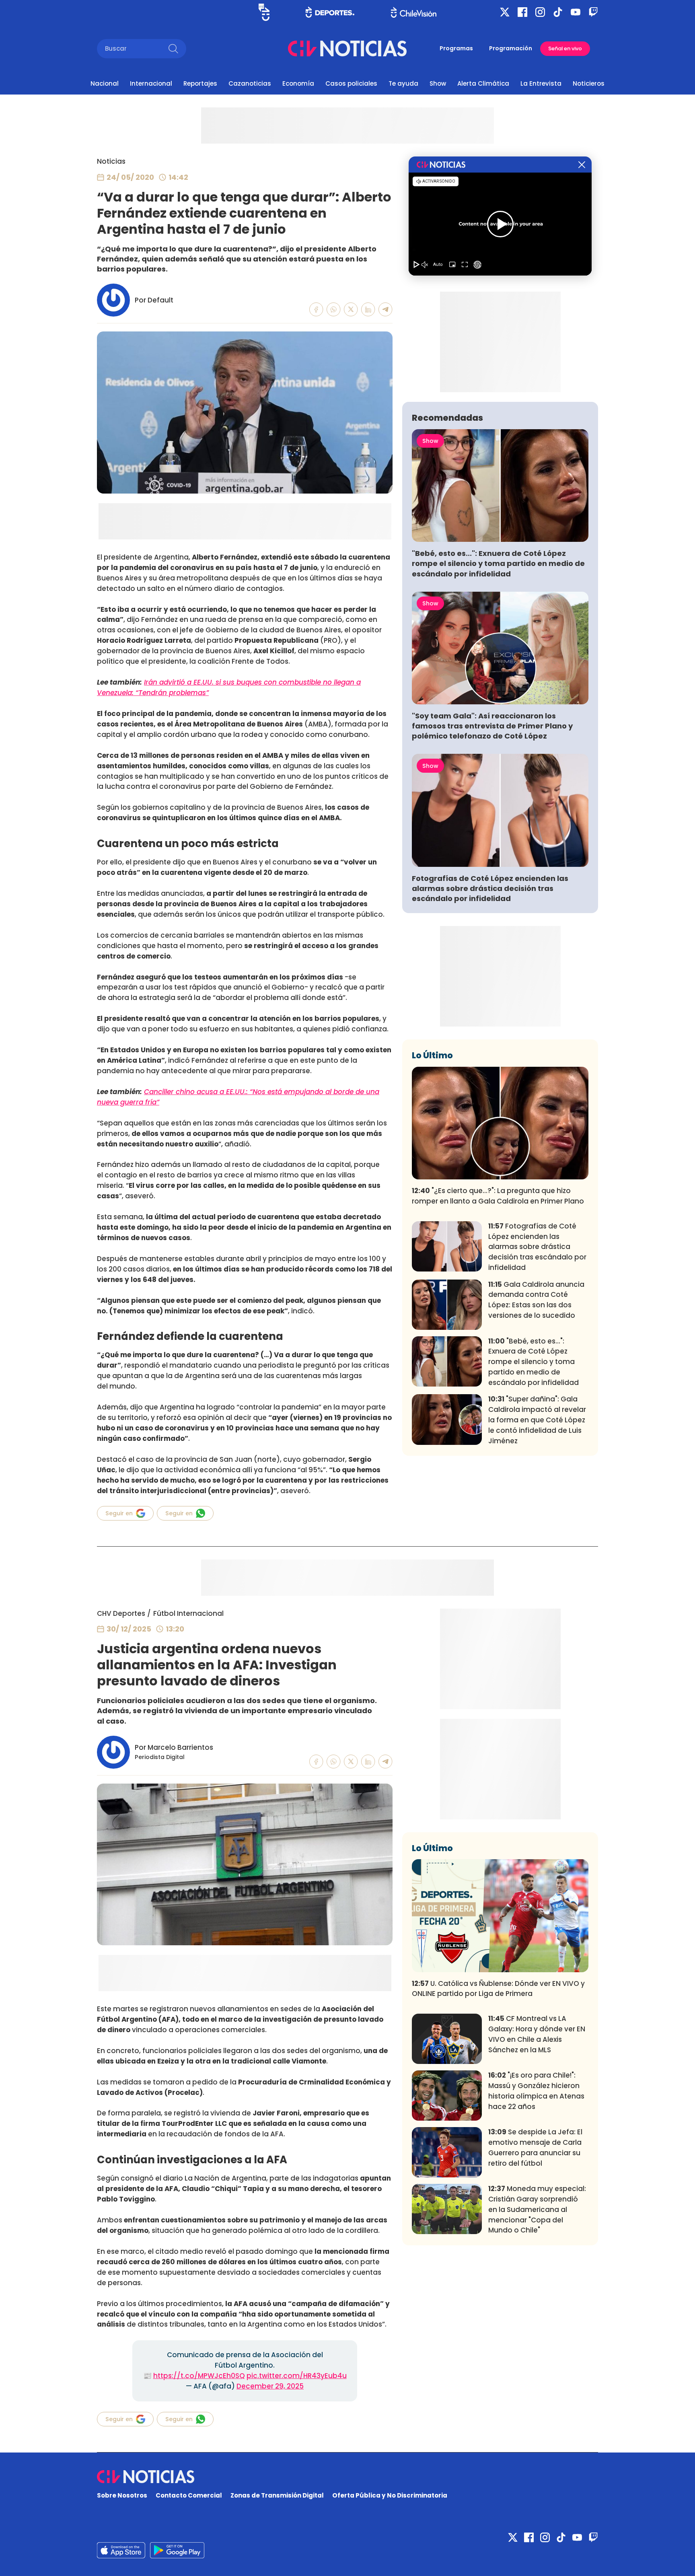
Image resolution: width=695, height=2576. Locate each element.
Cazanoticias (250, 83)
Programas (456, 48)
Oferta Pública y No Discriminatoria (390, 2495)
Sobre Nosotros (122, 2495)
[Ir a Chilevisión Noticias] (347, 48)
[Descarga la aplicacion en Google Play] (121, 2550)
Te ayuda (403, 83)
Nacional (105, 83)
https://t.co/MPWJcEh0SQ (199, 2376)
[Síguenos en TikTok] (558, 12)
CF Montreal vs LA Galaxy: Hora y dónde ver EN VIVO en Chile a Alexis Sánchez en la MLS (537, 2034)
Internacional (151, 83)
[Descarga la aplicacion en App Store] (177, 2550)
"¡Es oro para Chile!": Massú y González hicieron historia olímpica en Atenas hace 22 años (536, 2091)
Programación (511, 48)
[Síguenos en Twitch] (593, 12)
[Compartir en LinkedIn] (368, 310)
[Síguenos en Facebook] (522, 12)
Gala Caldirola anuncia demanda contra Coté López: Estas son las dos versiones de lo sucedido (536, 1300)
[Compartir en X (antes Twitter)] (351, 310)
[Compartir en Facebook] (316, 310)
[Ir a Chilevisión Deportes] (330, 12)
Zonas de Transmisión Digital (277, 2495)
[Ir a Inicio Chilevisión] (414, 12)
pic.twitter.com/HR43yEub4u (297, 2376)
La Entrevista (541, 83)
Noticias (111, 161)
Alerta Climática (483, 83)
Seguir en (119, 1513)
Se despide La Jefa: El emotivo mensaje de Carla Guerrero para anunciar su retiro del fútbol (535, 2147)
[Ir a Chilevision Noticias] (347, 2477)
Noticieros (589, 83)
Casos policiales (351, 83)
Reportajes (200, 83)
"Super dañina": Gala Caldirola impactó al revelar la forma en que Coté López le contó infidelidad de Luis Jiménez (537, 1420)
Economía (298, 83)
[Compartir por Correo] (386, 310)
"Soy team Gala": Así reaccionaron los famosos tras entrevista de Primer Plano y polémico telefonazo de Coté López (492, 726)
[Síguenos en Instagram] (540, 12)
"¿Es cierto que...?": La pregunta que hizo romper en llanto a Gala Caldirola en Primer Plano (498, 1196)
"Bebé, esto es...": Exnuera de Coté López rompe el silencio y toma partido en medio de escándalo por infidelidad (498, 563)
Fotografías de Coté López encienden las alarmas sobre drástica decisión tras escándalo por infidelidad (490, 888)
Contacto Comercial (189, 2495)
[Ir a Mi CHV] (264, 12)
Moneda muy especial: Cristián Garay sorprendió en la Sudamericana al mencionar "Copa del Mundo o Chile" (537, 2209)
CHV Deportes (121, 1613)
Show (438, 83)
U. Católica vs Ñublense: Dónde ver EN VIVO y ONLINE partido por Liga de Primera (498, 1989)
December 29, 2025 (270, 2386)
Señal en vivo (565, 48)
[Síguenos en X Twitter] (505, 12)
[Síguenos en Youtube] (576, 12)
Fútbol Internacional (188, 1613)
